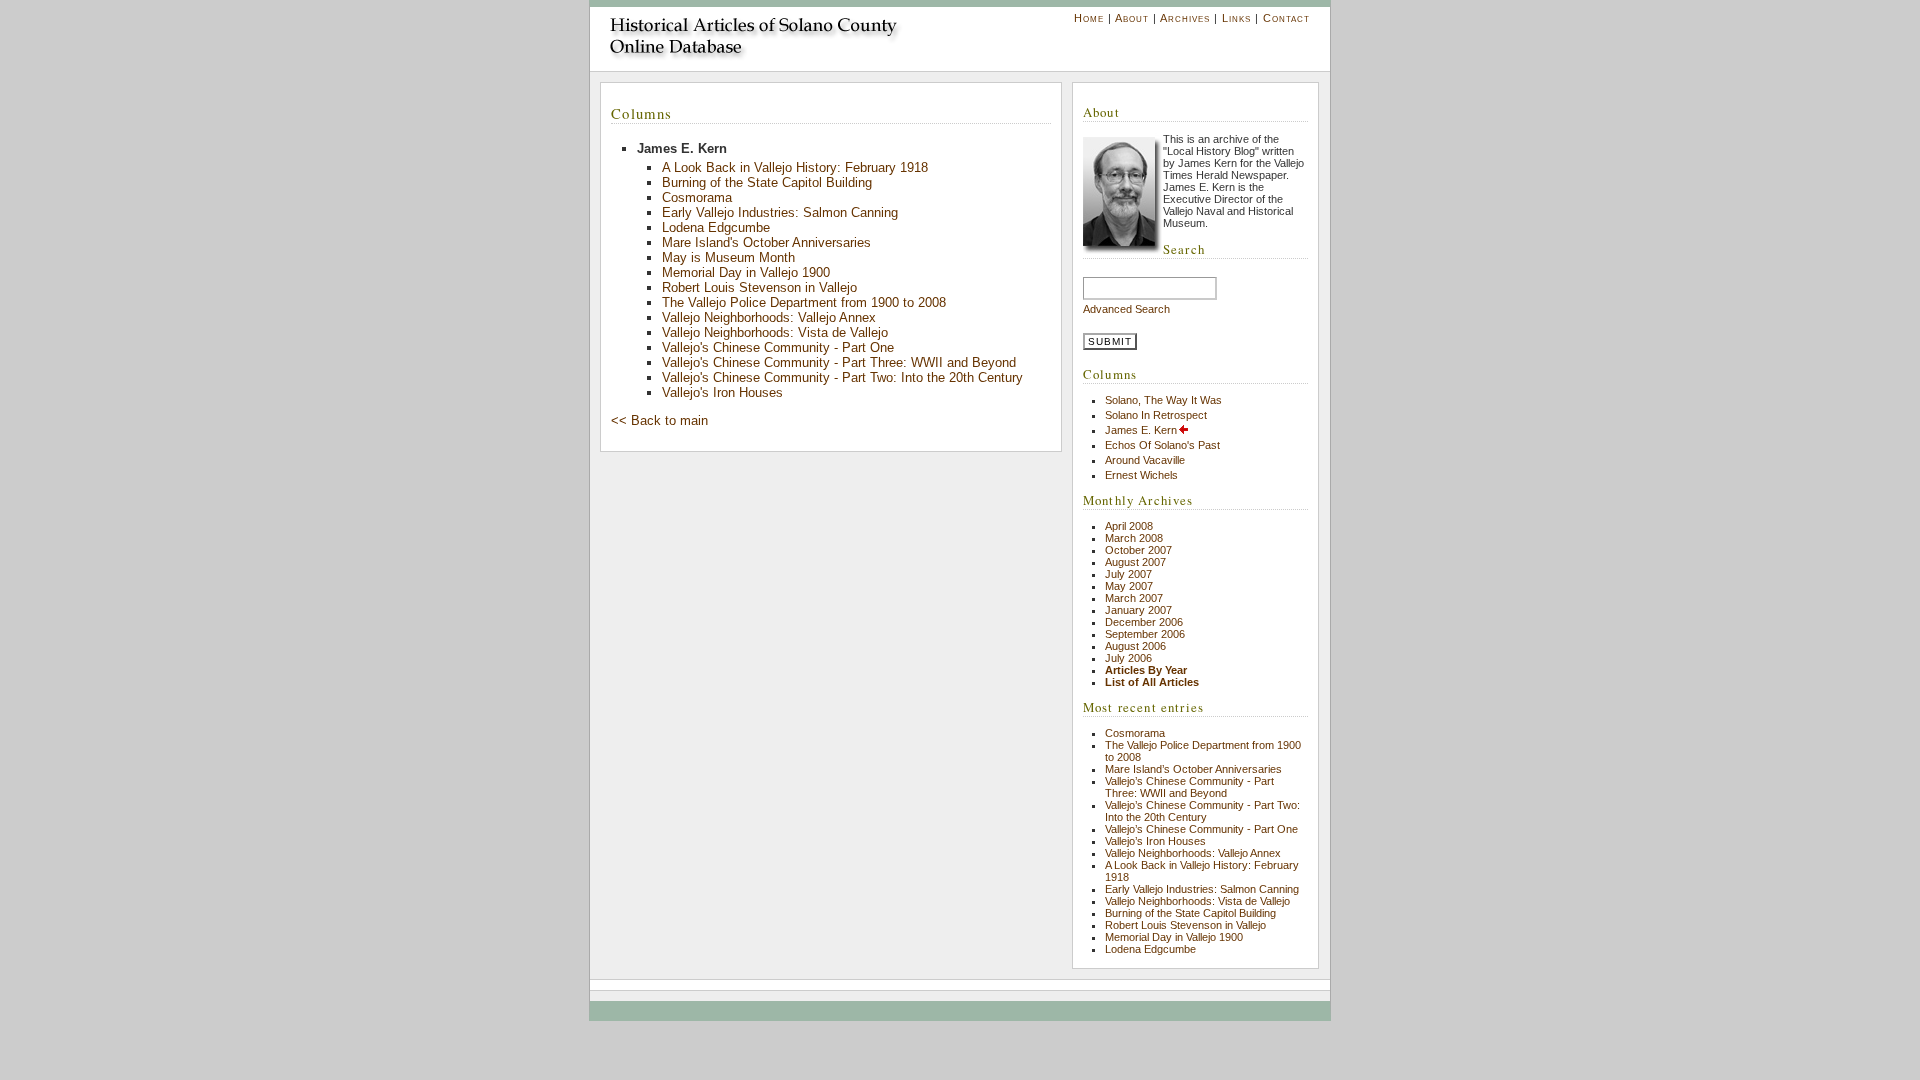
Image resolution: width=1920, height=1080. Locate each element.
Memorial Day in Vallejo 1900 (746, 272)
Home (1089, 18)
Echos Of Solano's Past (1162, 445)
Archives (1185, 18)
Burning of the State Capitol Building (767, 182)
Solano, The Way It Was (1163, 400)
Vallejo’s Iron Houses (1155, 841)
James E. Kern (1141, 430)
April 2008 (1129, 526)
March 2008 (1134, 538)
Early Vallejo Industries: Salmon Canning (780, 212)
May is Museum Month (728, 257)
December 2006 (1144, 622)
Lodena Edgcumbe (716, 227)
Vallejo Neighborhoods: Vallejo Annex (769, 317)
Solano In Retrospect (1156, 415)
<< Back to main (659, 420)
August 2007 (1135, 562)
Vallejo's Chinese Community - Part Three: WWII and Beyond (839, 362)
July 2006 (1128, 658)
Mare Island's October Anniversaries (766, 242)
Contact (1286, 18)
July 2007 (1128, 574)
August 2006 (1135, 646)
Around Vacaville (1145, 460)
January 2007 (1138, 610)
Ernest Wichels (1141, 475)
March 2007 (1134, 598)
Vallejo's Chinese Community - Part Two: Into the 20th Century (842, 377)
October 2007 (1138, 550)
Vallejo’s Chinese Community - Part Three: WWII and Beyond (1189, 787)
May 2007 (1129, 586)
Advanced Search (1126, 309)
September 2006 (1145, 634)
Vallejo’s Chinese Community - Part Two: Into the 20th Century (1202, 811)
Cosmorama (697, 197)
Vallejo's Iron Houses (722, 392)
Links (1236, 18)
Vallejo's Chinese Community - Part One (778, 347)
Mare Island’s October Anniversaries (1193, 769)
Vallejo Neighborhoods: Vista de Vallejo (775, 332)
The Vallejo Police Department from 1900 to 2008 (804, 302)
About (1132, 18)
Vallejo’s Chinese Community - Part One (1201, 829)
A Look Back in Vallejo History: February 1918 (795, 167)
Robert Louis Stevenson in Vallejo (759, 287)
